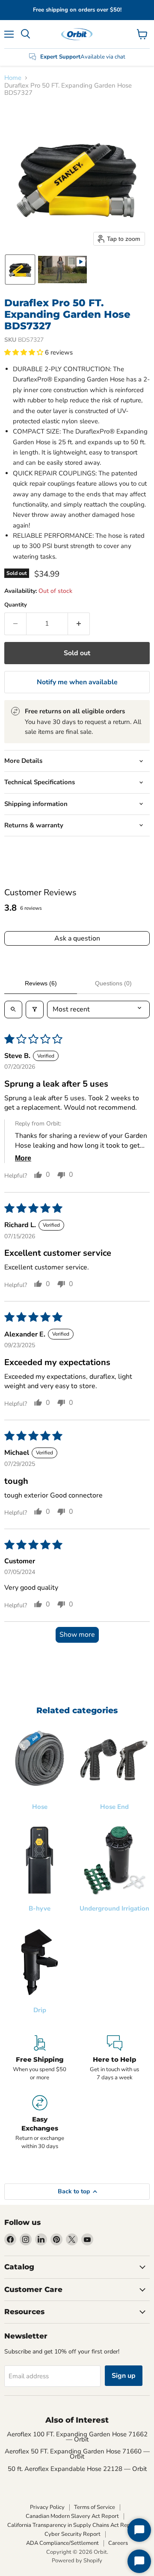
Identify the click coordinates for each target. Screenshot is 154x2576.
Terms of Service (95, 2507)
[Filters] (35, 1009)
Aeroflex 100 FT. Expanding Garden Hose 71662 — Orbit (77, 2437)
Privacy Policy (47, 2507)
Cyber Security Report (73, 2534)
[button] (20, 270)
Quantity (16, 605)
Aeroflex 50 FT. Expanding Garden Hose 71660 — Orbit (77, 2454)
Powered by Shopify (77, 2561)
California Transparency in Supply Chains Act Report (73, 2525)
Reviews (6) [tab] (41, 983)
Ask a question (77, 938)
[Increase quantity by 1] (79, 624)
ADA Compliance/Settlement (62, 2543)
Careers (118, 2543)
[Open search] (13, 1009)
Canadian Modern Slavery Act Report (72, 2516)
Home (13, 78)
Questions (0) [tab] (113, 983)
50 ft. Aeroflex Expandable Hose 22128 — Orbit (77, 2469)
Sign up (124, 2376)
